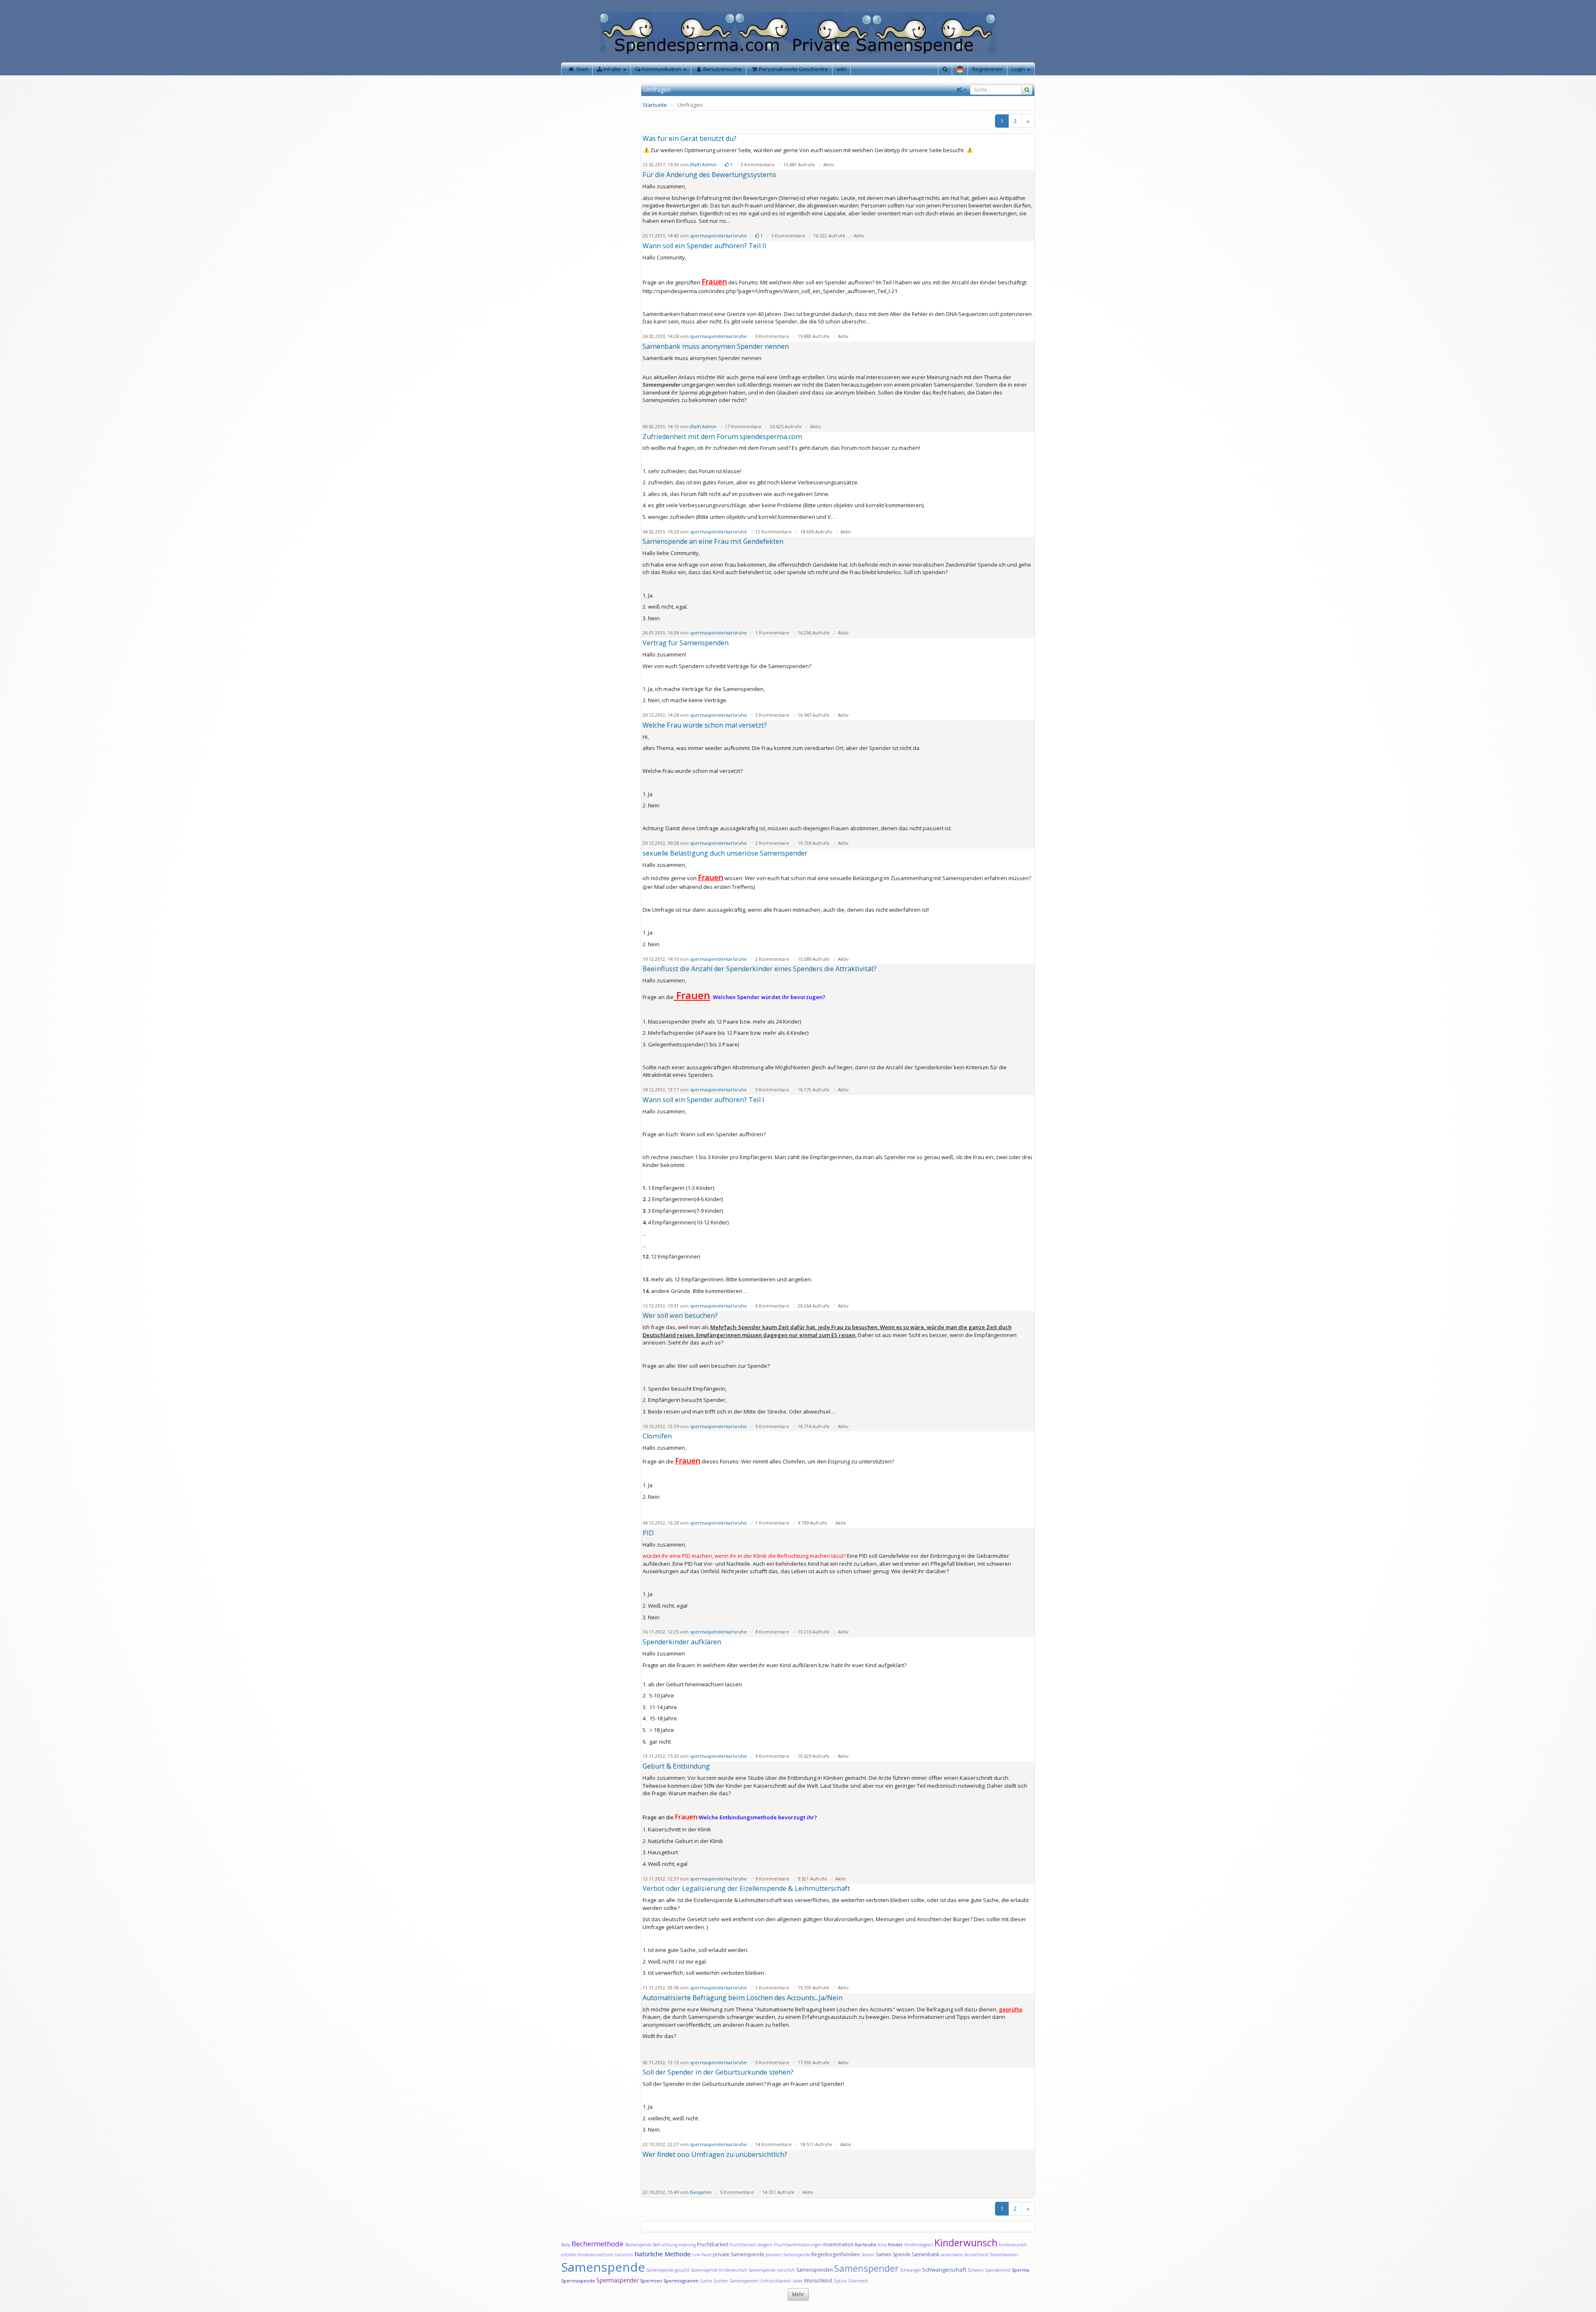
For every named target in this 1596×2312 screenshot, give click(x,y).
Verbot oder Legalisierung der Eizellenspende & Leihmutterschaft (746, 1888)
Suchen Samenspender (736, 2281)
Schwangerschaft (945, 2270)
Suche (707, 2281)
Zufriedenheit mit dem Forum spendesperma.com (722, 437)
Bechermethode (598, 2244)
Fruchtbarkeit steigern (751, 2245)
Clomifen (657, 1436)
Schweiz (976, 2270)
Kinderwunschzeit (596, 2255)
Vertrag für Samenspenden (686, 643)
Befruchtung (665, 2245)
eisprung (687, 2245)
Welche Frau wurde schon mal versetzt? (705, 725)
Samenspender (866, 2268)
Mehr (798, 2294)
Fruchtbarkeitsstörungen (799, 2245)
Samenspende (603, 2267)
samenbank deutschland (964, 2255)
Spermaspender (618, 2280)
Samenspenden (815, 2270)
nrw (696, 2255)
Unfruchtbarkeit (776, 2281)
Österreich (858, 2281)
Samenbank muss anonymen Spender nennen (716, 346)
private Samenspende (739, 2254)
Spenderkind (998, 2270)
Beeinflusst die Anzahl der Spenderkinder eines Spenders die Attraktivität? (760, 969)
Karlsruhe (866, 2244)
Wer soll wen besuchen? (680, 1315)
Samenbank (926, 2254)
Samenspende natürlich (772, 2270)
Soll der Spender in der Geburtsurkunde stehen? (718, 2072)
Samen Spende (893, 2254)
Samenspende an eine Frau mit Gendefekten (713, 541)
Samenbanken (1004, 2255)
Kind (883, 2245)
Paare (707, 2255)
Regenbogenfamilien (836, 2254)
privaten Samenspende (788, 2255)
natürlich (624, 2255)
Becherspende (638, 2245)
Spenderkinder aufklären (682, 1642)
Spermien (651, 2281)
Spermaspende (578, 2281)
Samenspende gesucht (668, 2270)
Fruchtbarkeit (713, 2244)
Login (1019, 69)
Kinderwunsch (966, 2243)
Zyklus (840, 2281)
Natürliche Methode (663, 2254)
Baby (566, 2245)
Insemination (839, 2244)
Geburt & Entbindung (676, 1766)
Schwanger (910, 2270)
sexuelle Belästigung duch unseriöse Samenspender (725, 853)
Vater (798, 2281)
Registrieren (988, 69)
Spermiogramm (681, 2281)
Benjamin (701, 2192)
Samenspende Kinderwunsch (719, 2270)
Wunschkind (818, 2281)
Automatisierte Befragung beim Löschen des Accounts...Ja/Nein (743, 1998)
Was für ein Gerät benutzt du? (690, 138)
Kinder (896, 2244)
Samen (868, 2255)
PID (648, 1533)
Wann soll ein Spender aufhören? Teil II (704, 246)
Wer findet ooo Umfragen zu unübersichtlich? (715, 2154)
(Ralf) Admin (703, 164)
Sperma (1020, 2270)
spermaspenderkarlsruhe (718, 236)
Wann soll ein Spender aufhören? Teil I (703, 1100)
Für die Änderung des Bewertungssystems (709, 175)
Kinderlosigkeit (919, 2245)
